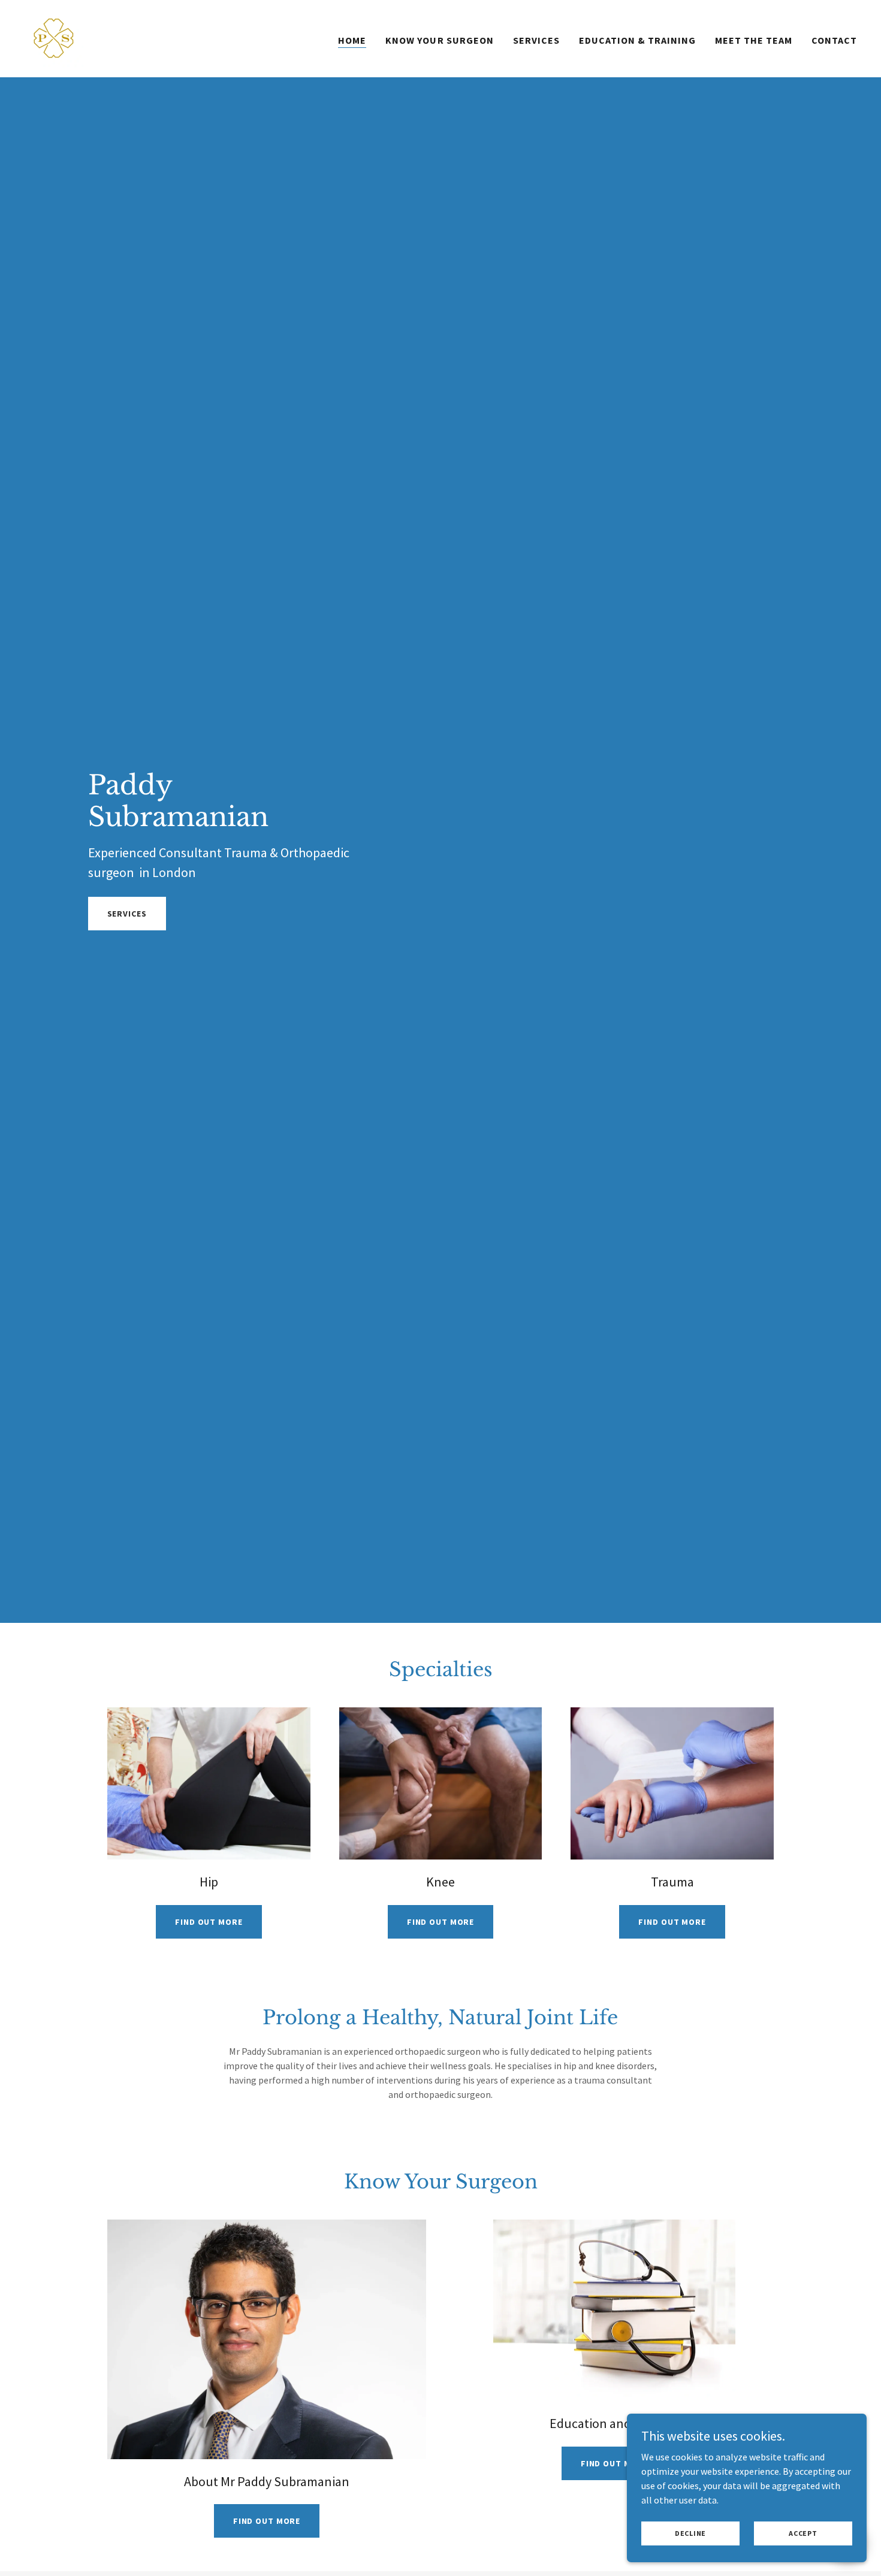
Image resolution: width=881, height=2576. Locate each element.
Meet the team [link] (754, 40)
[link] (54, 37)
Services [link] (536, 40)
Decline (690, 2533)
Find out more (209, 1922)
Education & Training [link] (637, 40)
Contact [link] (834, 40)
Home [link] (352, 40)
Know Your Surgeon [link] (439, 40)
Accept (803, 2533)
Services (127, 914)
